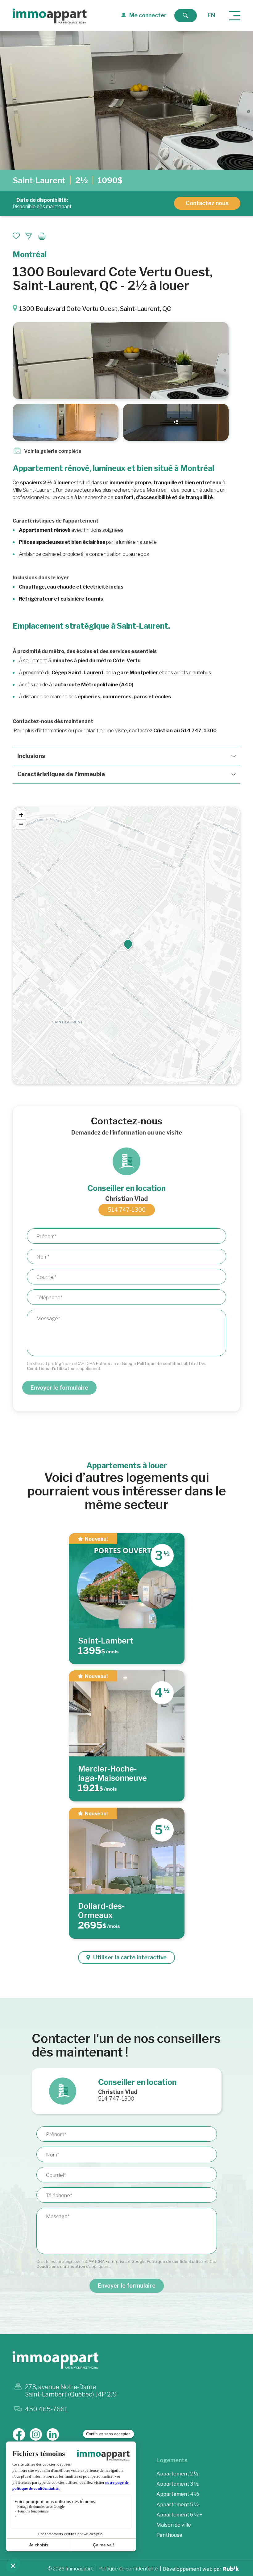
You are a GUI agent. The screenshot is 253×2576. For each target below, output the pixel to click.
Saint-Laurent (39, 180)
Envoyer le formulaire (59, 1388)
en (211, 15)
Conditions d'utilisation (51, 1368)
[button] (128, 944)
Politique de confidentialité (165, 1363)
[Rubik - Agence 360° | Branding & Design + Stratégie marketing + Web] (231, 2570)
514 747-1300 (127, 1210)
